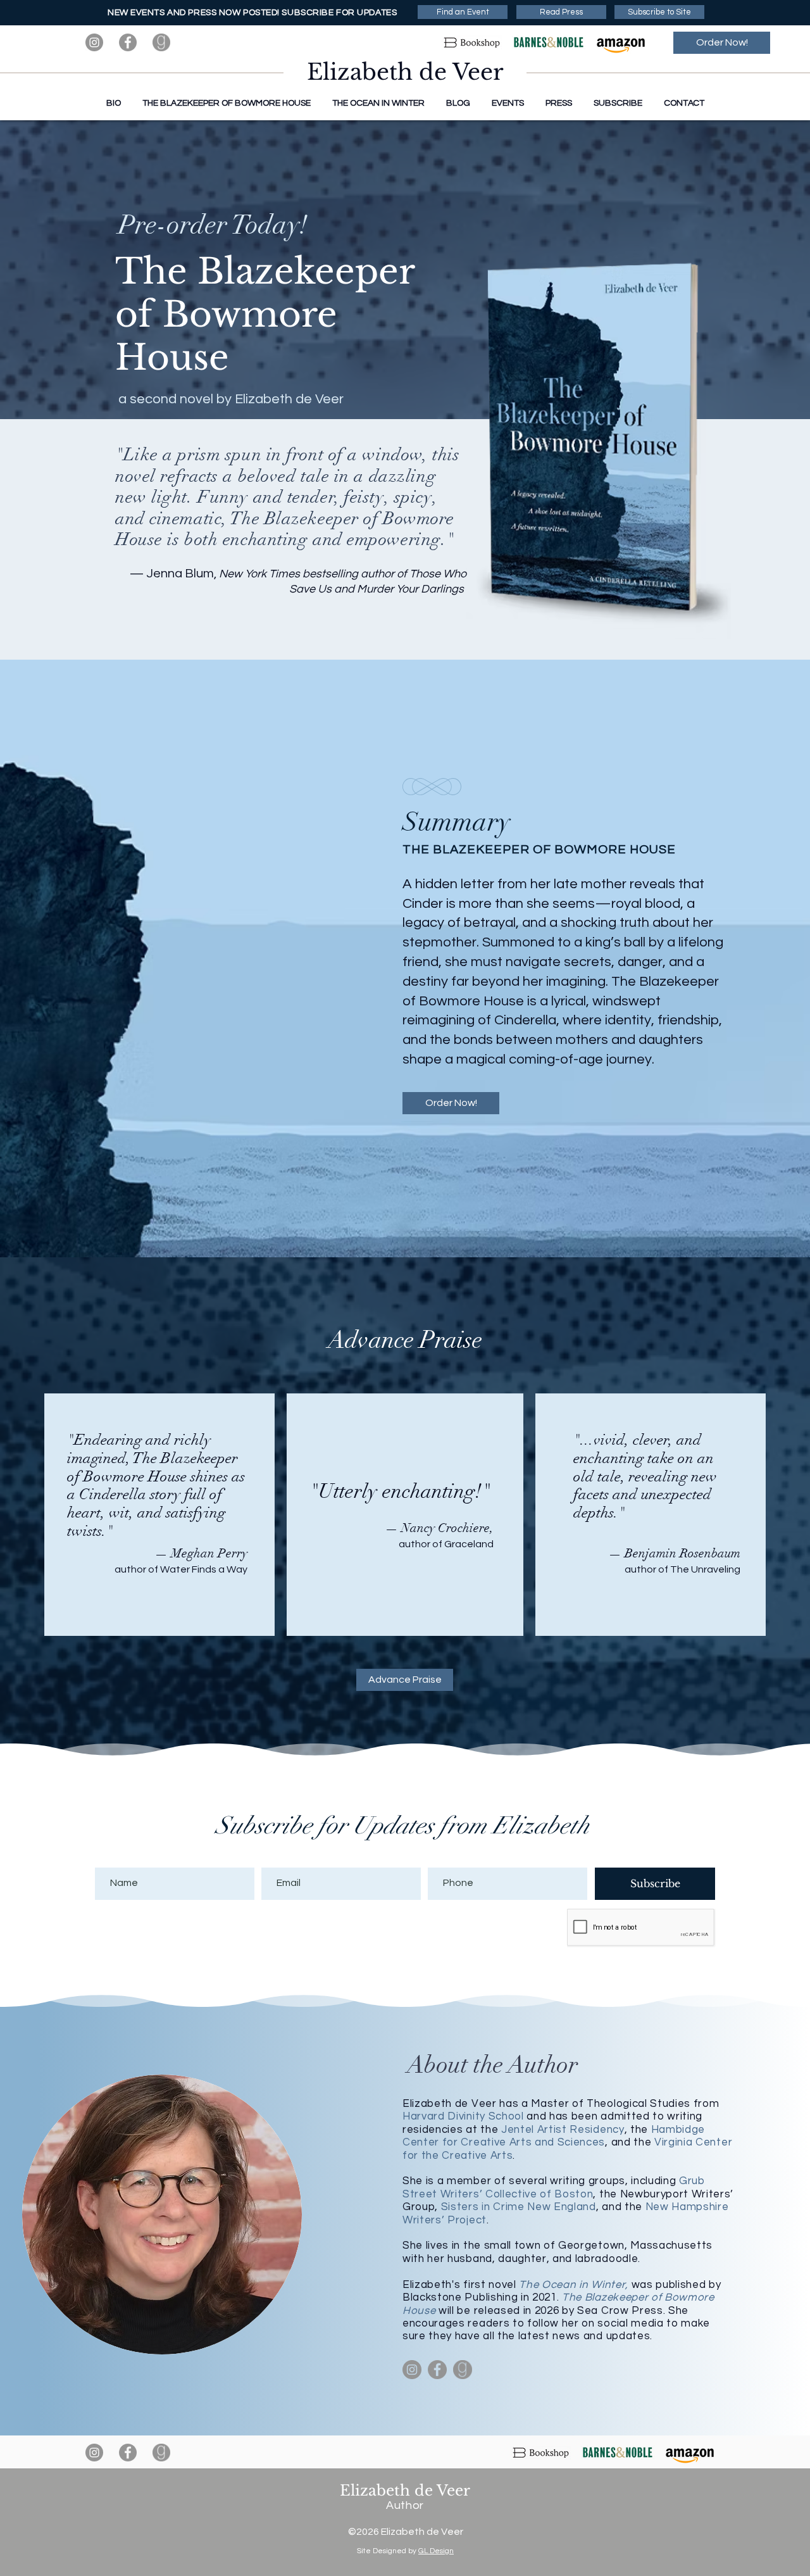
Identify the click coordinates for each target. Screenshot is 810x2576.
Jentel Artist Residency (563, 2130)
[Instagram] (94, 42)
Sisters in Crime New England (519, 2207)
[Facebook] (128, 42)
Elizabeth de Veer (405, 72)
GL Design (436, 2551)
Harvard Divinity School (463, 2116)
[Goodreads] (161, 42)
